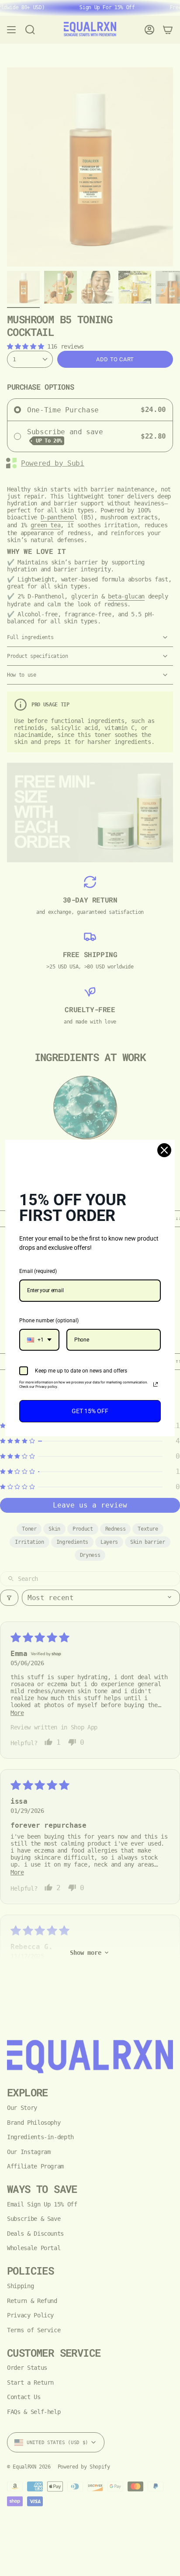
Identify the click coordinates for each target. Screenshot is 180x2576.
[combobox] (39, 1340)
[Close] (164, 1150)
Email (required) (38, 1271)
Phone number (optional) (49, 1321)
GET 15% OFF (90, 1411)
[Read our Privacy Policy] (156, 1384)
